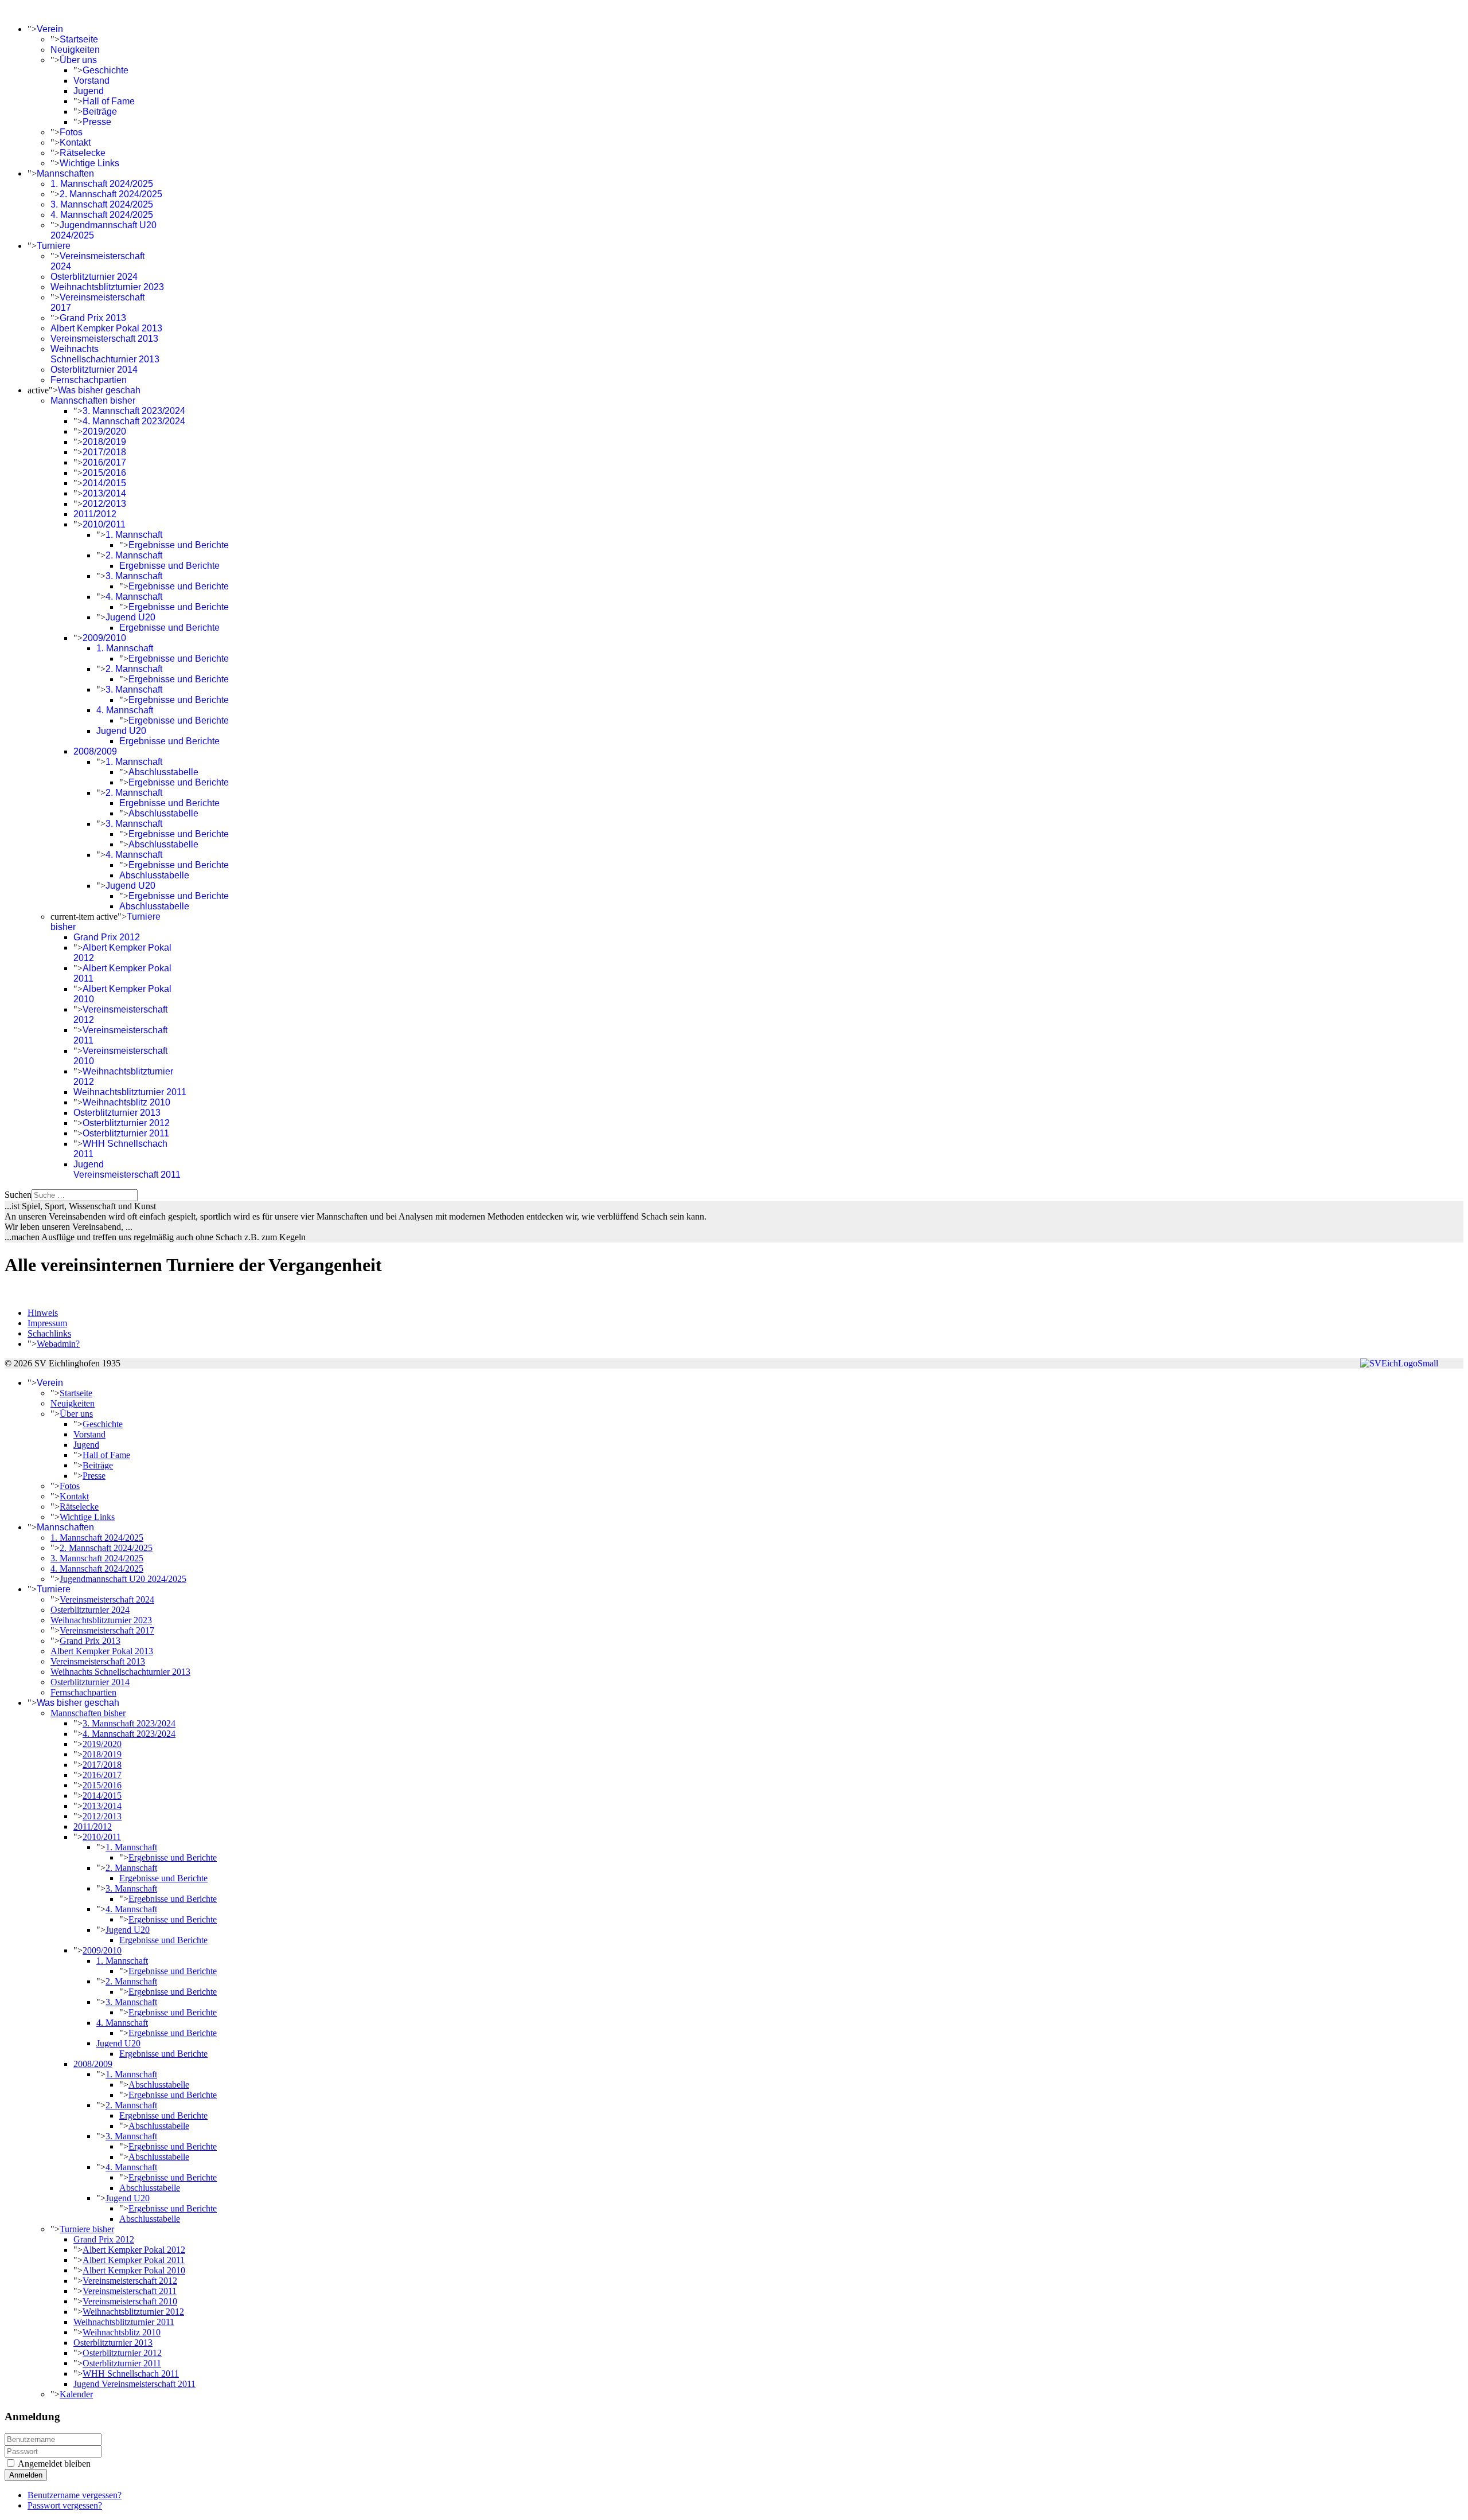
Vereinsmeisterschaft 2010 (130, 2301)
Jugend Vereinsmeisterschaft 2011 (127, 1169)
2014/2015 (104, 483)
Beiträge (100, 112)
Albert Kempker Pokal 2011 (134, 2260)
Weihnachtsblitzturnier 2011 (130, 1092)
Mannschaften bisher (93, 401)
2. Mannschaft (134, 555)
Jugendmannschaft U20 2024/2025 (123, 1579)
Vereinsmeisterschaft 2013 (104, 339)
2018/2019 (104, 442)
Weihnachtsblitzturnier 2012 (133, 2312)
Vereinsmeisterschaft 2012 (130, 2281)
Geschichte (106, 70)
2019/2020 (104, 431)
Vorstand (91, 81)
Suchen (18, 1195)
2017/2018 (104, 452)
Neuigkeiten (75, 50)
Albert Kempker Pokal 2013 (106, 328)
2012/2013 (104, 504)
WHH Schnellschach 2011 (131, 2374)
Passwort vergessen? (65, 2505)
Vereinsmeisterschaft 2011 (130, 2291)
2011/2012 (95, 514)
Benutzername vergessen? (75, 2495)
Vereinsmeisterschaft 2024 (107, 1599)
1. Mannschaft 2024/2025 (102, 184)
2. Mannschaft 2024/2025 (111, 194)
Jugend (89, 91)
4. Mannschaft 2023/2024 (134, 421)
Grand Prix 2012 (107, 937)
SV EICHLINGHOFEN (50, 9)
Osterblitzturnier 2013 (117, 1113)
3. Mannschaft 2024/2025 (102, 204)
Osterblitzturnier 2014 (94, 370)
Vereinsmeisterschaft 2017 (107, 1630)
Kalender (76, 2394)
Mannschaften (65, 173)
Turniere (54, 246)
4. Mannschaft (134, 597)
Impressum (47, 1323)
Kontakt (75, 142)
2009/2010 (104, 638)
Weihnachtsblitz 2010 (126, 1102)
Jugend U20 (130, 617)
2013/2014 (104, 493)
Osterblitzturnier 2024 (94, 277)
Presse (97, 122)
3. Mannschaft (134, 576)
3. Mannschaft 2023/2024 (134, 411)
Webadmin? (58, 1344)
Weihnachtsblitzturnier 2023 (107, 287)
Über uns (78, 60)
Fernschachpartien (89, 380)
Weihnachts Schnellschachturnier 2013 (105, 354)
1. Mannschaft (134, 535)
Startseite (79, 39)
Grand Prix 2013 (93, 318)
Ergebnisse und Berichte (179, 545)
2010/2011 (104, 524)
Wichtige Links (89, 163)
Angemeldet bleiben (54, 2464)
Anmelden (26, 2475)
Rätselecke (83, 153)
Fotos (71, 132)
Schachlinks (49, 1333)
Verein (50, 29)
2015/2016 (104, 473)
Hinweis (43, 1313)
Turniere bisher (87, 2229)
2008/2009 (95, 751)
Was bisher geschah (99, 390)
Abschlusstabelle (163, 772)
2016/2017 (104, 462)
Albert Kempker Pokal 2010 (134, 2270)
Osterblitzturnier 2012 (126, 1123)
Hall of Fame (109, 101)
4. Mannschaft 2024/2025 (102, 215)
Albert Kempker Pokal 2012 (134, 2250)
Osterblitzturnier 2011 (126, 1133)
